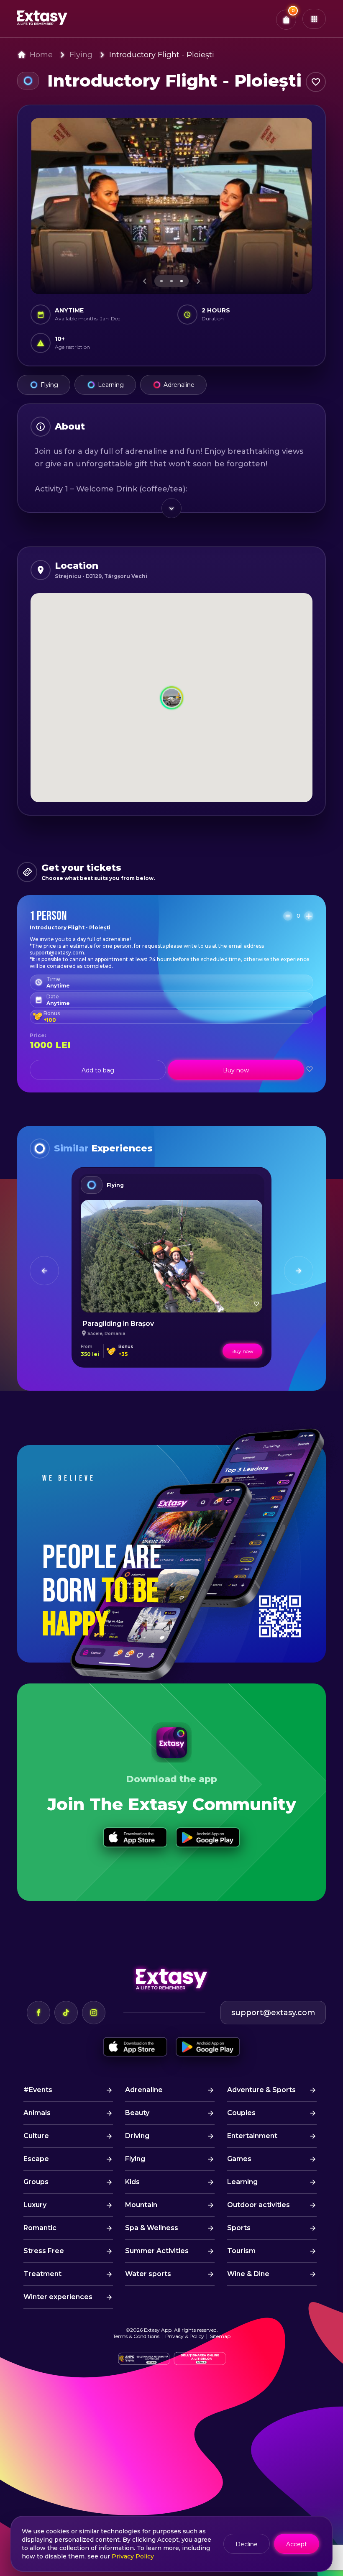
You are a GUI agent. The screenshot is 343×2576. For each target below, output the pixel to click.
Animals (37, 2113)
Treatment (42, 2274)
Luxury (35, 2205)
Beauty (137, 2113)
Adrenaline (179, 385)
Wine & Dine (248, 2274)
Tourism (241, 2251)
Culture (36, 2136)
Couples (241, 2113)
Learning (111, 385)
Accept (297, 2544)
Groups (36, 2182)
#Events (38, 2090)
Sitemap (220, 2336)
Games (239, 2159)
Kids (132, 2182)
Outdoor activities (259, 2205)
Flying (81, 55)
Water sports (148, 2274)
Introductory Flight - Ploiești (162, 55)
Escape (36, 2159)
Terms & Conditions (136, 2336)
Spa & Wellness (152, 2228)
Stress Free (44, 2251)
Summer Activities (157, 2251)
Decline (247, 2544)
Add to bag (98, 1070)
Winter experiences (58, 2297)
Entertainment (252, 2136)
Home (41, 55)
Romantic (40, 2228)
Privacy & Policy (185, 2336)
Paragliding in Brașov (118, 1324)
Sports (239, 2228)
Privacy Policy (133, 2556)
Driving (137, 2136)
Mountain (141, 2205)
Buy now (236, 1070)
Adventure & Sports (261, 2090)
